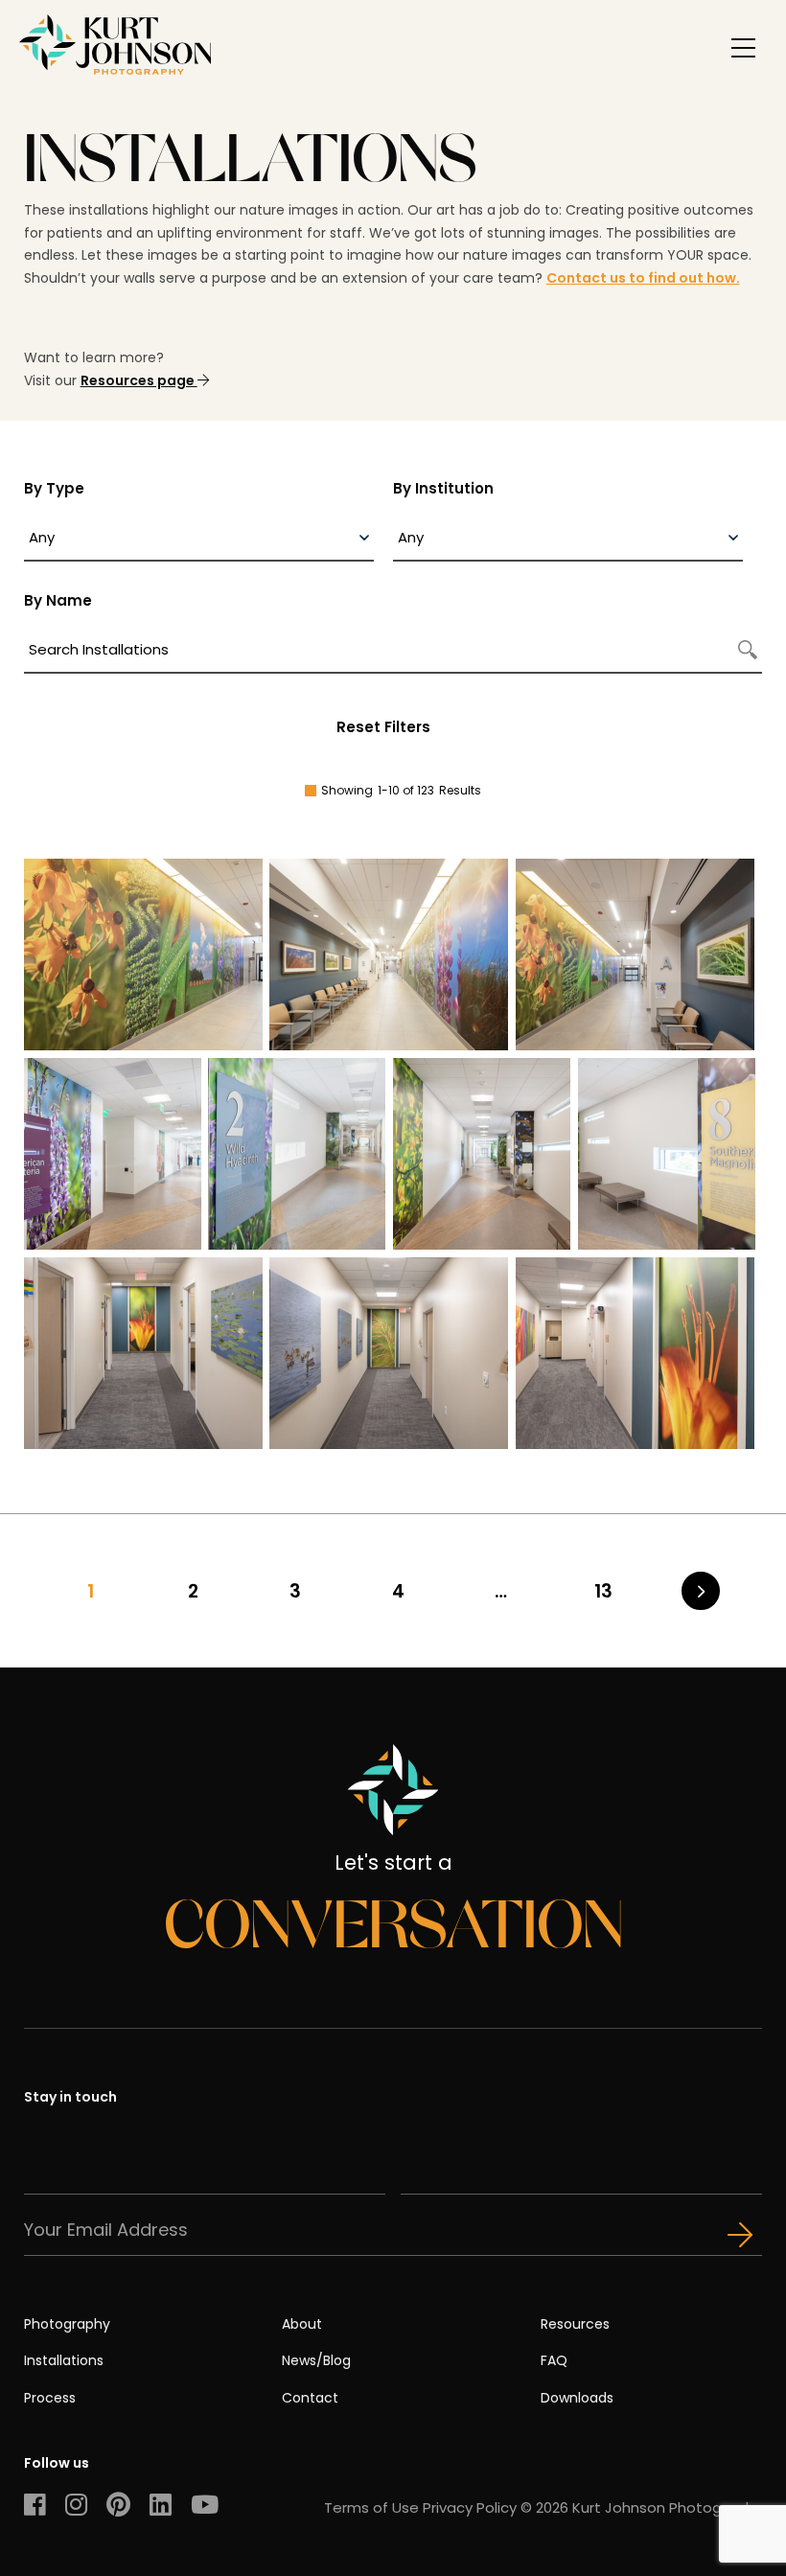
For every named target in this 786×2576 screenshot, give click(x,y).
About (302, 2324)
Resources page (139, 380)
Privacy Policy (470, 2507)
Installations (64, 2360)
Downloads (577, 2398)
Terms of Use (371, 2507)
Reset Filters (383, 727)
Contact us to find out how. (643, 278)
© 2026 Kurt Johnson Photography (641, 2507)
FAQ (554, 2360)
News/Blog (316, 2360)
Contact (310, 2398)
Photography (67, 2324)
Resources (575, 2324)
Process (50, 2398)
